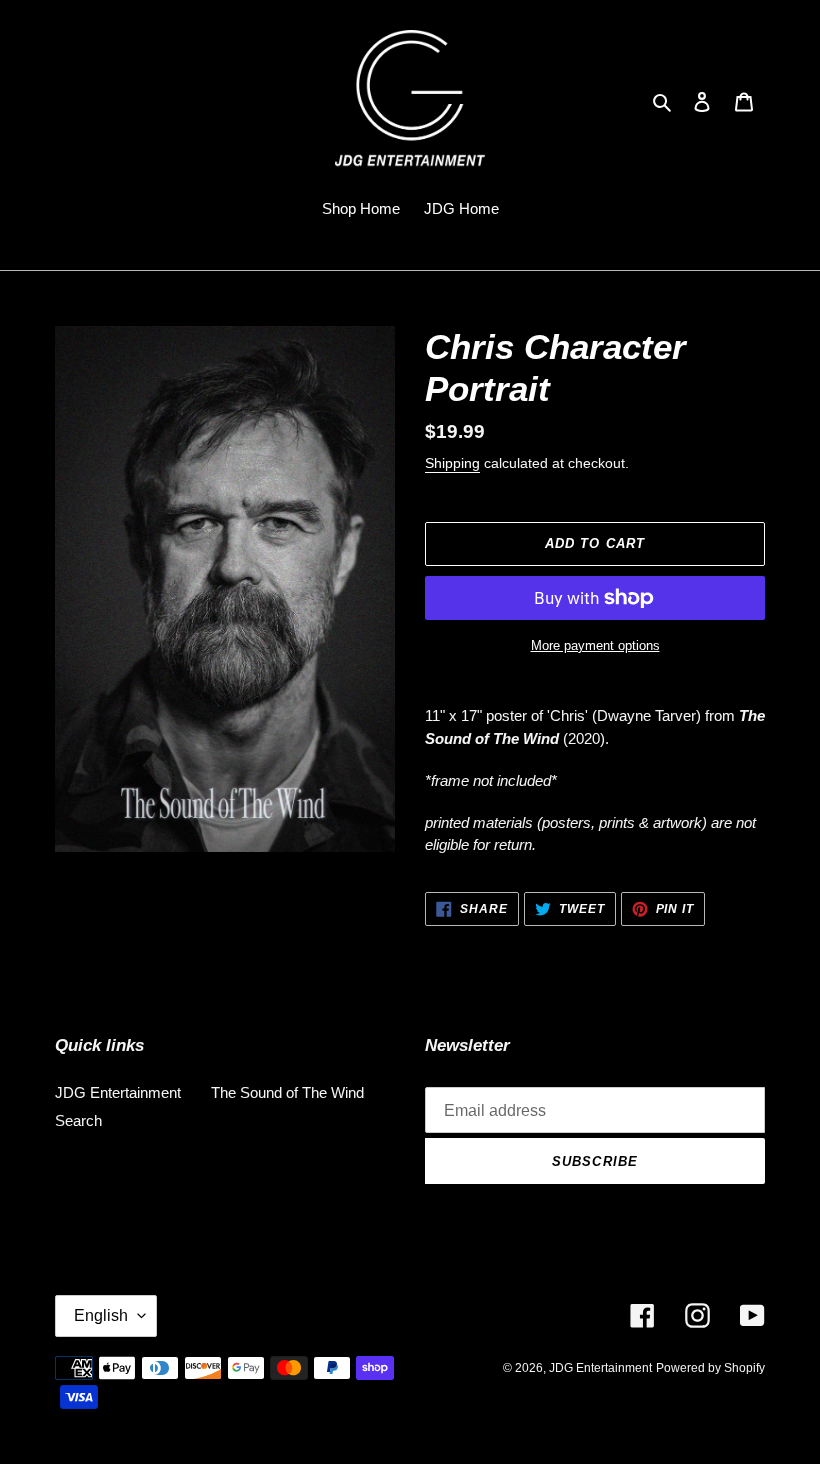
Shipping (452, 463)
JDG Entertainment (118, 1092)
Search (78, 1120)
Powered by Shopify (710, 1368)
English (101, 1315)
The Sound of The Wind (287, 1092)
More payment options (595, 645)
